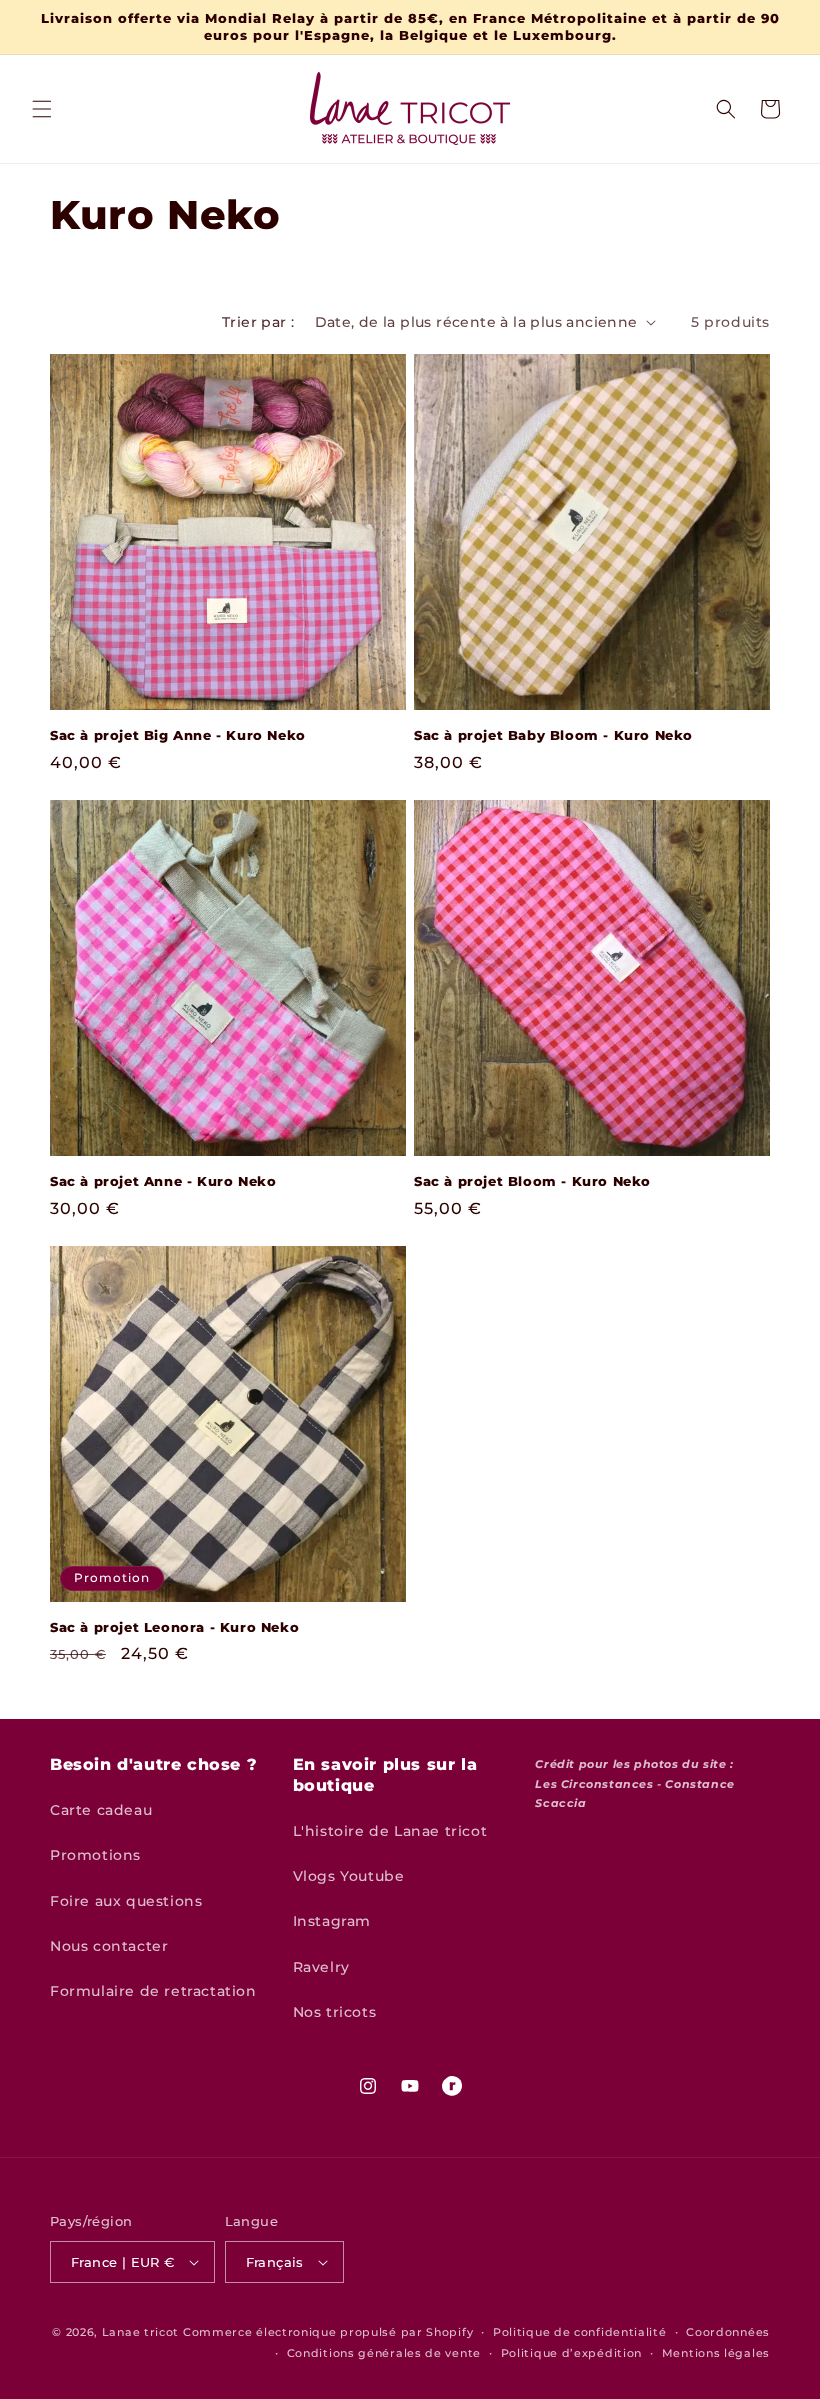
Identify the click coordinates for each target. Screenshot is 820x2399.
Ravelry (321, 1967)
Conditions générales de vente (384, 2353)
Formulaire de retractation (153, 1991)
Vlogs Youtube (349, 1876)
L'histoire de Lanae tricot (390, 1831)
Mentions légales (716, 2353)
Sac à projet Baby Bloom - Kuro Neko (553, 735)
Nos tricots (335, 2012)
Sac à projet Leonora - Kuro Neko (174, 1627)
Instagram (332, 1921)
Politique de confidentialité (580, 2332)
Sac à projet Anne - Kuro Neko (163, 1181)
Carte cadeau (101, 1810)
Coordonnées (728, 2332)
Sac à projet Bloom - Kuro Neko (532, 1181)
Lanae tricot (140, 2332)
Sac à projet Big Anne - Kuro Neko (178, 735)
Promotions (95, 1855)
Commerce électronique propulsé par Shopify (328, 2332)
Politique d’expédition (571, 2353)
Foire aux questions (126, 1901)
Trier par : (258, 322)
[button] (42, 109)
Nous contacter (109, 1946)
